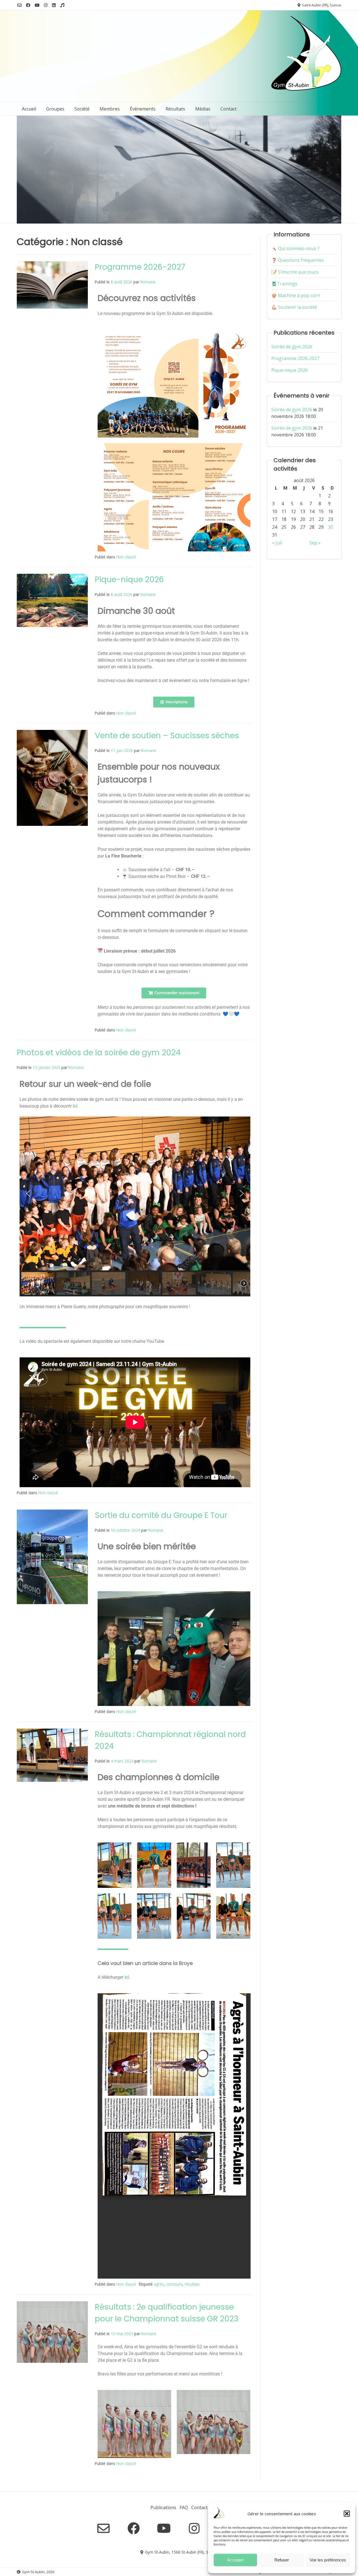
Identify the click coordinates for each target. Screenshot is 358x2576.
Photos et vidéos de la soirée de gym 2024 (99, 1053)
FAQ (184, 2507)
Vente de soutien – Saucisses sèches (167, 736)
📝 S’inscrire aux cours (295, 272)
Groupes (55, 109)
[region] (135, 1206)
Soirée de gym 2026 (292, 347)
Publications (163, 2507)
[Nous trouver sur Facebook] (28, 5)
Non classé (126, 557)
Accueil (29, 109)
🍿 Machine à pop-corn (296, 295)
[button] (347, 2514)
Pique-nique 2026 (129, 580)
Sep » (315, 543)
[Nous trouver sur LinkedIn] (54, 5)
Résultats (175, 109)
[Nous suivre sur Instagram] (46, 5)
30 (331, 527)
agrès (159, 2284)
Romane (148, 282)
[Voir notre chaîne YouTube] (37, 5)
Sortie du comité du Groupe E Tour (161, 1515)
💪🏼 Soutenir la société (294, 307)
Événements (143, 109)
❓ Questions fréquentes (298, 260)
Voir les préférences (328, 2560)
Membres (110, 109)
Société (82, 109)
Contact (229, 109)
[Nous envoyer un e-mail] (19, 5)
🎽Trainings (284, 284)
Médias (203, 109)
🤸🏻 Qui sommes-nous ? (295, 248)
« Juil (277, 543)
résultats (192, 2284)
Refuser (282, 2560)
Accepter (235, 2560)
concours (174, 2284)
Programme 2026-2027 (140, 267)
